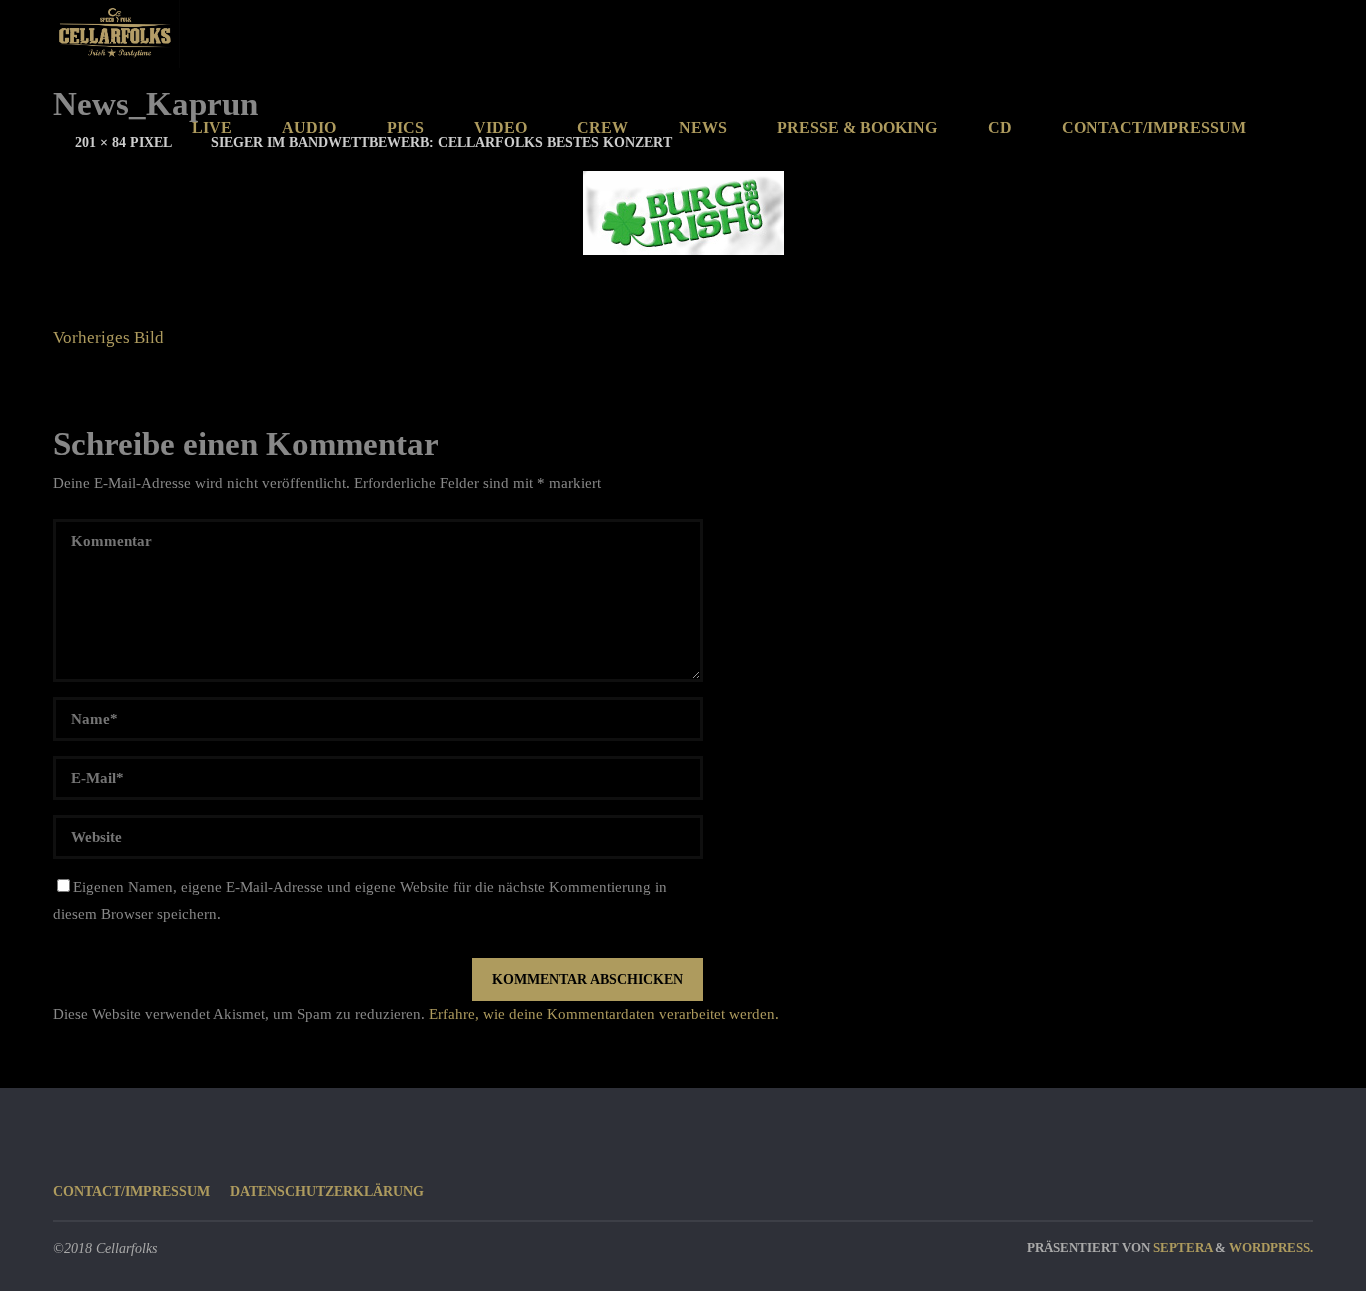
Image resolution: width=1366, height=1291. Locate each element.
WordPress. (1271, 1248)
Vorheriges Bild (108, 337)
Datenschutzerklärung (327, 1191)
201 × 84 (102, 142)
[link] (1292, 128)
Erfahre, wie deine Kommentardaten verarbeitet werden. (604, 1014)
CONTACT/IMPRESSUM (131, 1191)
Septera (1181, 1248)
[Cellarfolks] (116, 34)
